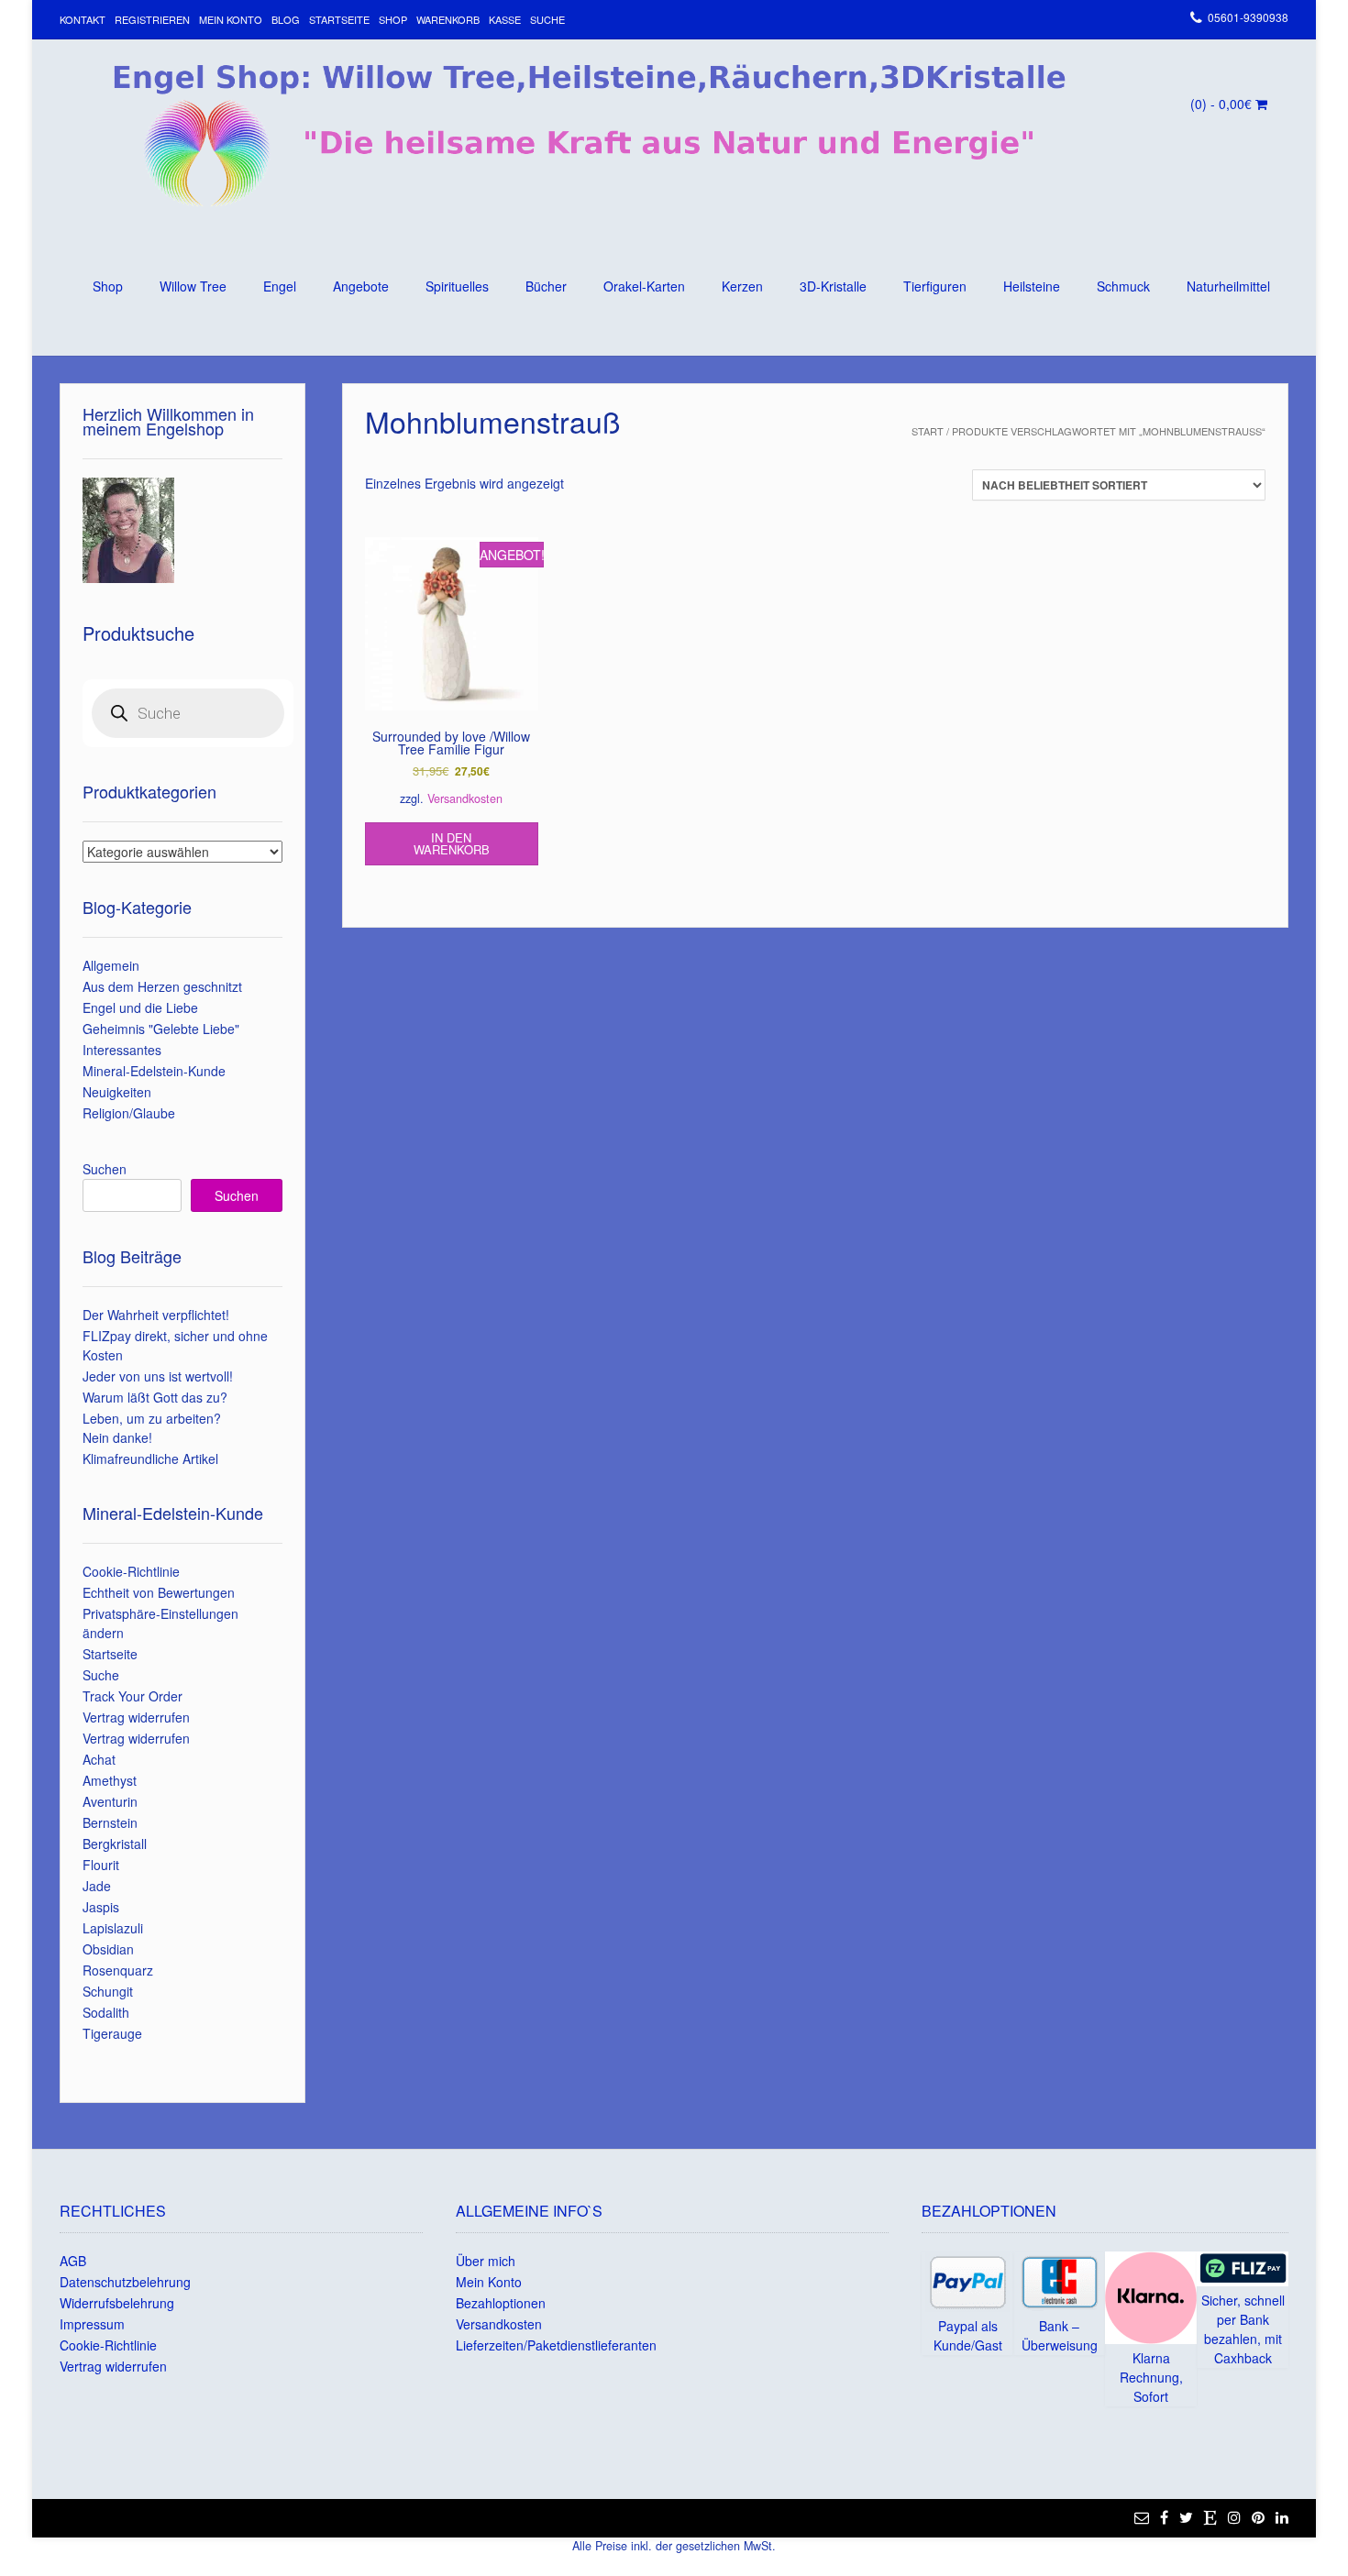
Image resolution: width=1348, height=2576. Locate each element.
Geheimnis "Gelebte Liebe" (161, 1029)
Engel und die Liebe (140, 1007)
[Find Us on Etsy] (1210, 2517)
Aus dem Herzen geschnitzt (162, 986)
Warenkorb (448, 19)
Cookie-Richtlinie (131, 1571)
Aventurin (110, 1801)
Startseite (339, 19)
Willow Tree (193, 286)
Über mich (486, 2261)
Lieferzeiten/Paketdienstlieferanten (556, 2345)
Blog (286, 19)
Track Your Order (133, 1696)
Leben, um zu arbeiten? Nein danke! (152, 1428)
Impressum (92, 2324)
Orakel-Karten (644, 286)
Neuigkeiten (117, 1092)
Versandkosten (465, 798)
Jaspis (101, 1907)
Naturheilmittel (1228, 286)
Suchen (105, 1169)
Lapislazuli (113, 1928)
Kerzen (742, 286)
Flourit (101, 1865)
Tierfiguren (935, 286)
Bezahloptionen (501, 2303)
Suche (547, 19)
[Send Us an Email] (1142, 2517)
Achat (99, 1759)
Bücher (546, 286)
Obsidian (108, 1949)
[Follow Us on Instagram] (1234, 2517)
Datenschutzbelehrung (125, 2282)
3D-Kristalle (833, 286)
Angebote (361, 286)
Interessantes (122, 1050)
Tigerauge (112, 2033)
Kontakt (83, 19)
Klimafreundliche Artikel (150, 1459)
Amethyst (110, 1780)
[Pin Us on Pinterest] (1258, 2517)
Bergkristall (115, 1844)
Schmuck (1123, 286)
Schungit (108, 1991)
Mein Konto (231, 19)
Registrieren (152, 19)
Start (928, 431)
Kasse (505, 19)
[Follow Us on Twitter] (1186, 2517)
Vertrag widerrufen (136, 1717)
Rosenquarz (118, 1970)
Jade (97, 1886)
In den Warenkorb (452, 843)
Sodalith (106, 2012)
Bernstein (110, 1822)
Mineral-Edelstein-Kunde (154, 1071)
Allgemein (111, 965)
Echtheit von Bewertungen (159, 1592)
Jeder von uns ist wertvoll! (158, 1376)
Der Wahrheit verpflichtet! (156, 1315)
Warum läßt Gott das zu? (155, 1397)
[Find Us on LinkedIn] (1282, 2517)
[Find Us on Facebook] (1164, 2517)
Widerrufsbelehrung (117, 2303)
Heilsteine (1032, 286)
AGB (73, 2261)
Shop (393, 19)
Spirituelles (457, 286)
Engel (280, 286)
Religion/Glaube (129, 1113)
